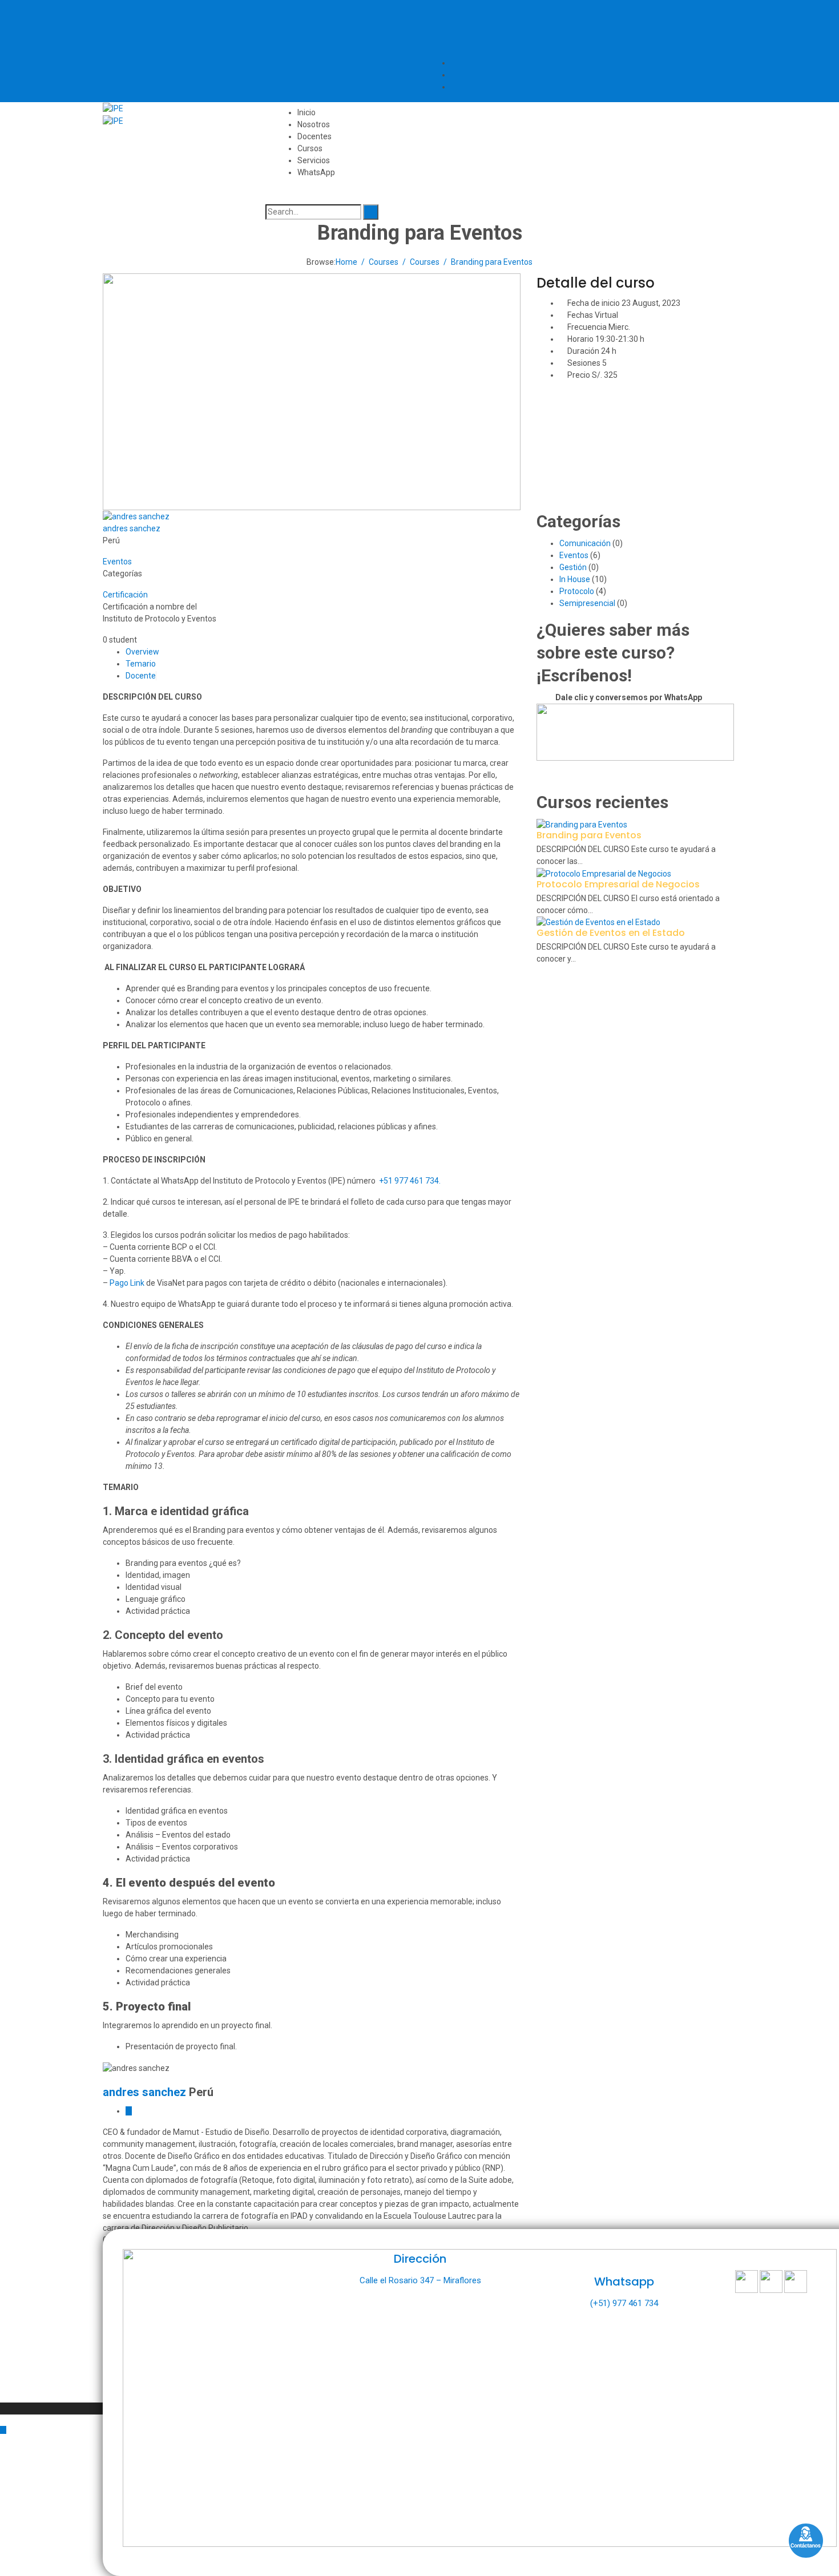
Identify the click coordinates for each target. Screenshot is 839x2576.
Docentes (314, 136)
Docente (141, 676)
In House (575, 579)
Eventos (117, 562)
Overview (142, 652)
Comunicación (585, 543)
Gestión (573, 567)
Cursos (310, 148)
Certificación (125, 595)
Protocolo (577, 591)
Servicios (314, 160)
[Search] (371, 212)
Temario (141, 664)
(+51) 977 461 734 (624, 2303)
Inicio (306, 112)
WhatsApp (316, 172)
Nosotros (314, 124)
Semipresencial (587, 603)
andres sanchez (132, 528)
